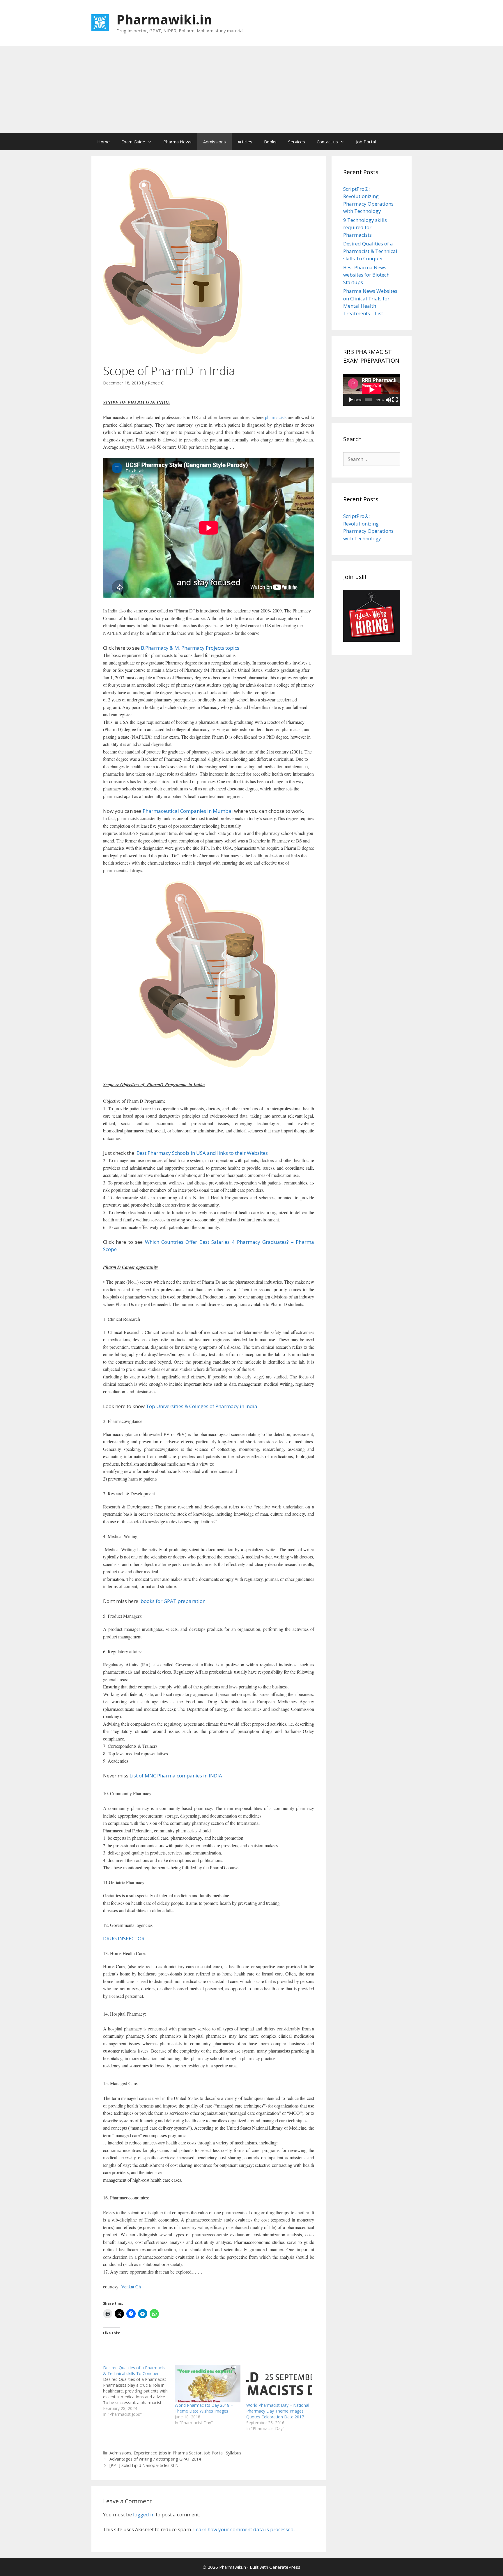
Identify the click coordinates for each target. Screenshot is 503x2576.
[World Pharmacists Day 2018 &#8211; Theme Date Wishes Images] (208, 2384)
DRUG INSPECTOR (124, 1938)
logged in (144, 2514)
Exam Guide (133, 142)
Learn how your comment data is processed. (244, 2529)
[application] (372, 390)
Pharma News (177, 142)
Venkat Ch (131, 2286)
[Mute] (388, 400)
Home (103, 142)
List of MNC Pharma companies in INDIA (176, 1776)
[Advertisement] (251, 89)
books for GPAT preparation (172, 1601)
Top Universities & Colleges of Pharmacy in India (202, 1406)
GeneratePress (285, 2567)
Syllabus (234, 2453)
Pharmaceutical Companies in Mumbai (188, 811)
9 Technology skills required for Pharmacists (365, 227)
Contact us (327, 142)
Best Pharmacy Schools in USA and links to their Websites (202, 1153)
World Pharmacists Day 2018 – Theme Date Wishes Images (204, 2408)
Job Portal (366, 142)
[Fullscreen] (395, 400)
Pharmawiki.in (164, 19)
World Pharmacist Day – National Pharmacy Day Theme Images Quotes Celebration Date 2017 (278, 2411)
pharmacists (276, 417)
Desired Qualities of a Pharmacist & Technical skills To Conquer (370, 251)
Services (297, 142)
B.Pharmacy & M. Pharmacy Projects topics (190, 648)
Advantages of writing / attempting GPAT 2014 (155, 2459)
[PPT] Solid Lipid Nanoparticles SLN (144, 2465)
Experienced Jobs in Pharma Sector (168, 2453)
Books (270, 142)
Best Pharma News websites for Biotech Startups (366, 275)
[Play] (351, 400)
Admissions (215, 142)
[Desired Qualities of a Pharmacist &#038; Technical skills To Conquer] (139, 2391)
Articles (245, 142)
